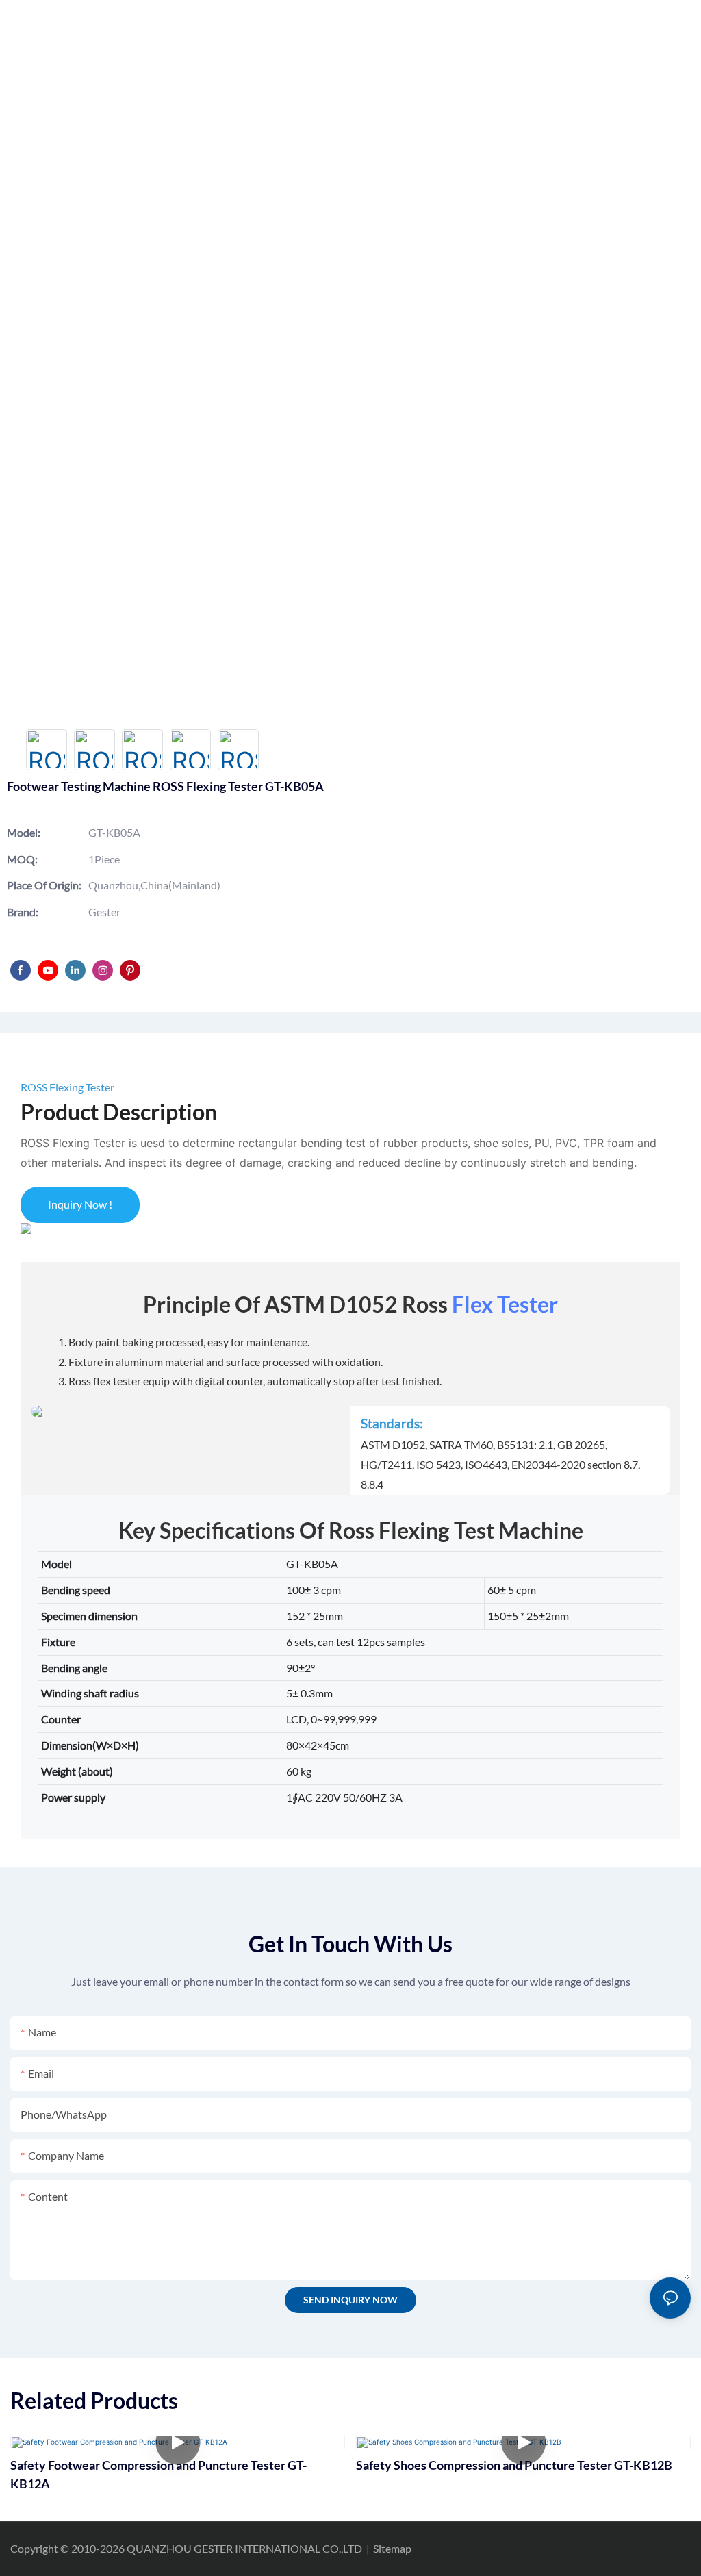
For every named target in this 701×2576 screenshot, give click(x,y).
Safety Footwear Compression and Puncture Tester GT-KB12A (158, 2474)
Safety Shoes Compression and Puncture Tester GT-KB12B (514, 2465)
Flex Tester (505, 1304)
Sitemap (392, 2548)
